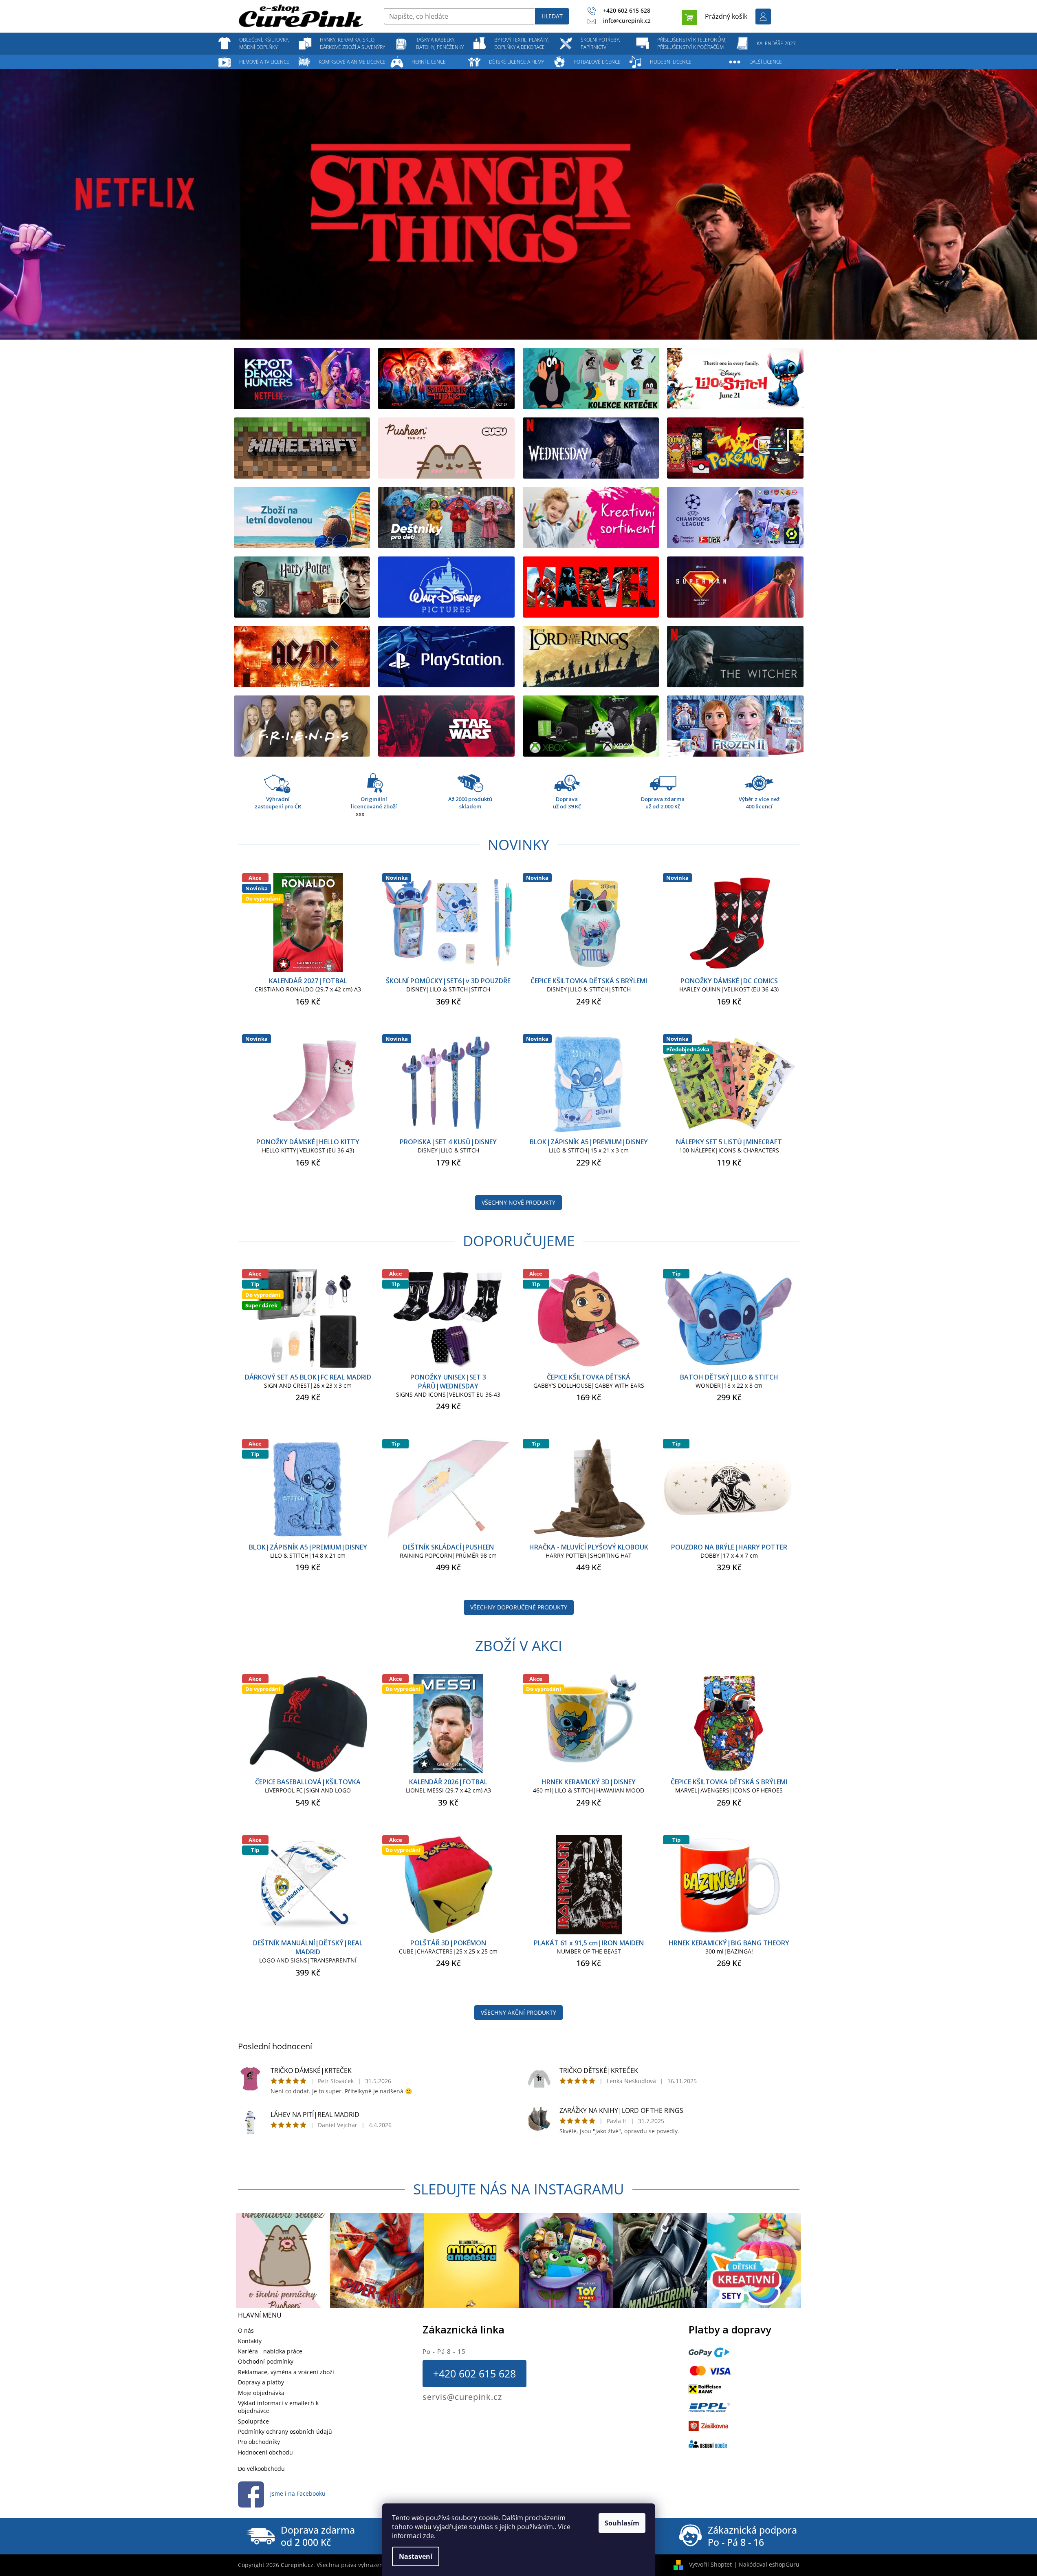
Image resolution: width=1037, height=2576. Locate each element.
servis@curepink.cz (462, 2397)
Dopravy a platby (261, 2382)
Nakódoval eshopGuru (769, 2564)
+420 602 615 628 (474, 2373)
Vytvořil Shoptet (710, 2564)
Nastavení (416, 2556)
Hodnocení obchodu (265, 2452)
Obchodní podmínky (266, 2361)
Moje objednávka (261, 2393)
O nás (246, 2330)
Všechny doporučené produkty (519, 1607)
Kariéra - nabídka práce (270, 2351)
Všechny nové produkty (518, 1202)
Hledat (552, 16)
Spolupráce (253, 2421)
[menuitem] (264, 44)
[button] (78, 204)
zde (428, 2536)
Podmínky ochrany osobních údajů (285, 2431)
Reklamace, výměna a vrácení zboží (286, 2372)
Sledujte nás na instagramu (519, 2189)
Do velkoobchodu (261, 2469)
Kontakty (250, 2341)
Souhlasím (622, 2523)
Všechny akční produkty (518, 2012)
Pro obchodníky (259, 2442)
